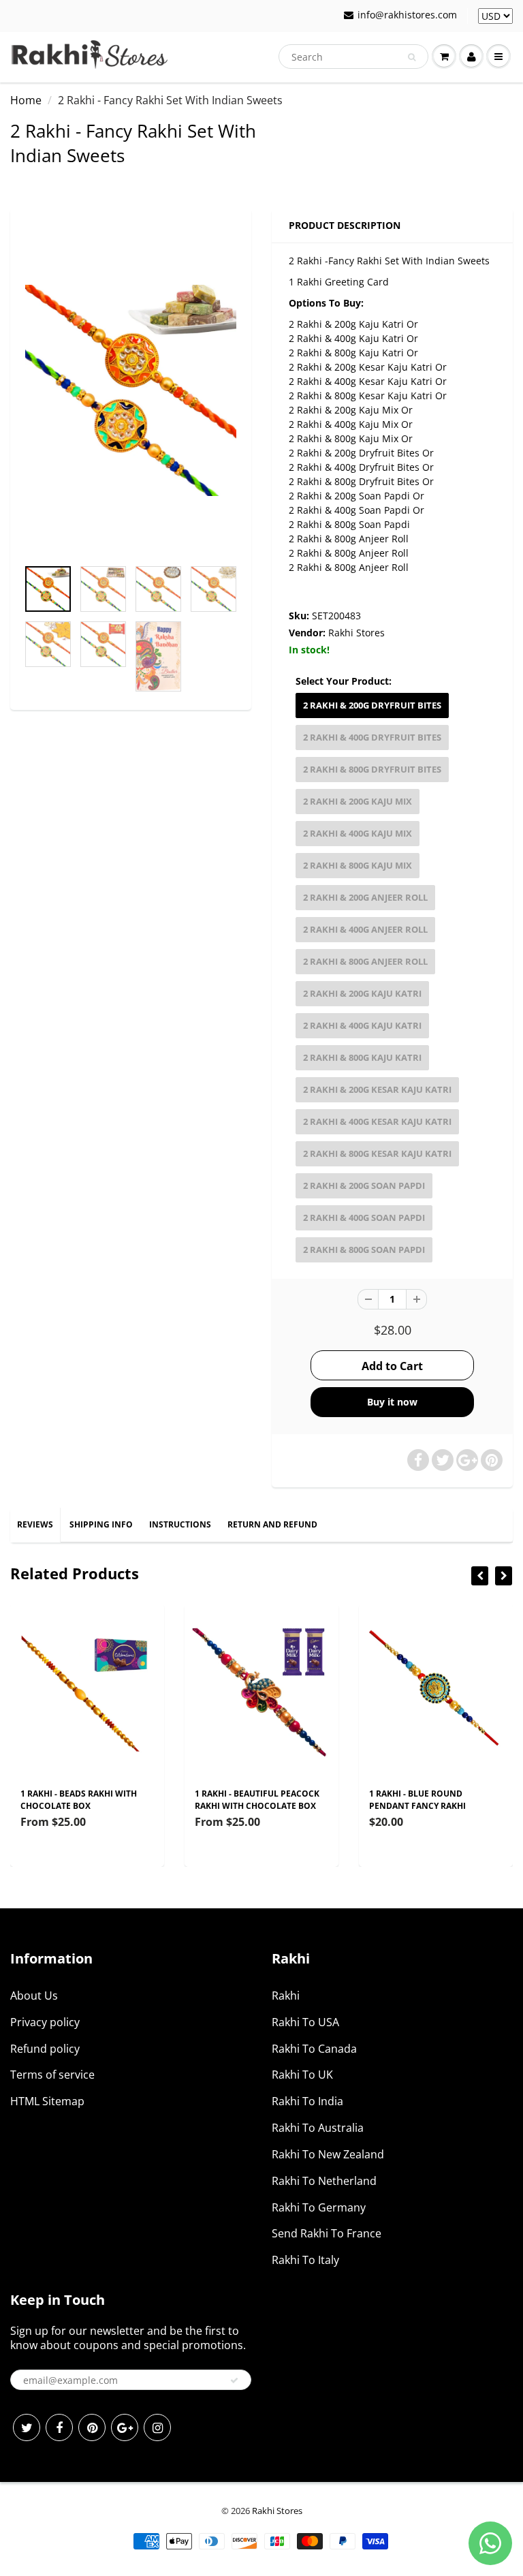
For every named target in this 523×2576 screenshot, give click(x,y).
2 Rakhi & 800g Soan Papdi (364, 1250)
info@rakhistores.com (407, 15)
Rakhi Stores (356, 633)
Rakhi (286, 1996)
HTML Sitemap (47, 2101)
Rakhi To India (307, 2101)
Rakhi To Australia (318, 2128)
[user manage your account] (471, 57)
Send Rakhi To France (327, 2233)
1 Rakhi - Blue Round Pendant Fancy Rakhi (417, 1800)
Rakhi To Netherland (324, 2181)
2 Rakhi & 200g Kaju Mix (358, 801)
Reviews (35, 1524)
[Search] (412, 57)
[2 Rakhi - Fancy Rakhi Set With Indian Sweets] (131, 390)
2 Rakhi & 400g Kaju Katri (362, 1025)
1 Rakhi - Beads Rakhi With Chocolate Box (79, 1800)
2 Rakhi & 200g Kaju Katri (362, 993)
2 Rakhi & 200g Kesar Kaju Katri (377, 1089)
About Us (34, 1996)
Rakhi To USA (305, 2022)
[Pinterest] (92, 2427)
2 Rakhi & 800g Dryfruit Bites (372, 769)
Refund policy (45, 2049)
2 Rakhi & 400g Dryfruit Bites (372, 737)
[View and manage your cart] (444, 57)
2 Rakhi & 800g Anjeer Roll (365, 961)
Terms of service (52, 2075)
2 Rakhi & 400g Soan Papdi (364, 1217)
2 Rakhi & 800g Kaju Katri (362, 1057)
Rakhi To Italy (305, 2260)
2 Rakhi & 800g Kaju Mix (358, 865)
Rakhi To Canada (314, 2049)
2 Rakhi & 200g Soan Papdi (364, 1185)
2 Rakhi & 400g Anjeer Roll (365, 929)
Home (26, 100)
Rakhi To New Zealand (328, 2154)
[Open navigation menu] (498, 57)
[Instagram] (157, 2427)
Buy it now (392, 1402)
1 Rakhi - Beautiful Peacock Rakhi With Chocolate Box (257, 1800)
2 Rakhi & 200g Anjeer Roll (365, 897)
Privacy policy (45, 2022)
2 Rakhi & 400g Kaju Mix (358, 833)
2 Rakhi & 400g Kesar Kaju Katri (377, 1121)
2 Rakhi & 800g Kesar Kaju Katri (377, 1153)
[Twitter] (27, 2427)
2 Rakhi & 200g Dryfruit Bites (372, 705)
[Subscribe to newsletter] (234, 2380)
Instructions (180, 1524)
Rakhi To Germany (319, 2207)
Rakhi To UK (302, 2075)
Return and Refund (272, 1524)
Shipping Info (101, 1524)
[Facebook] (59, 2427)
